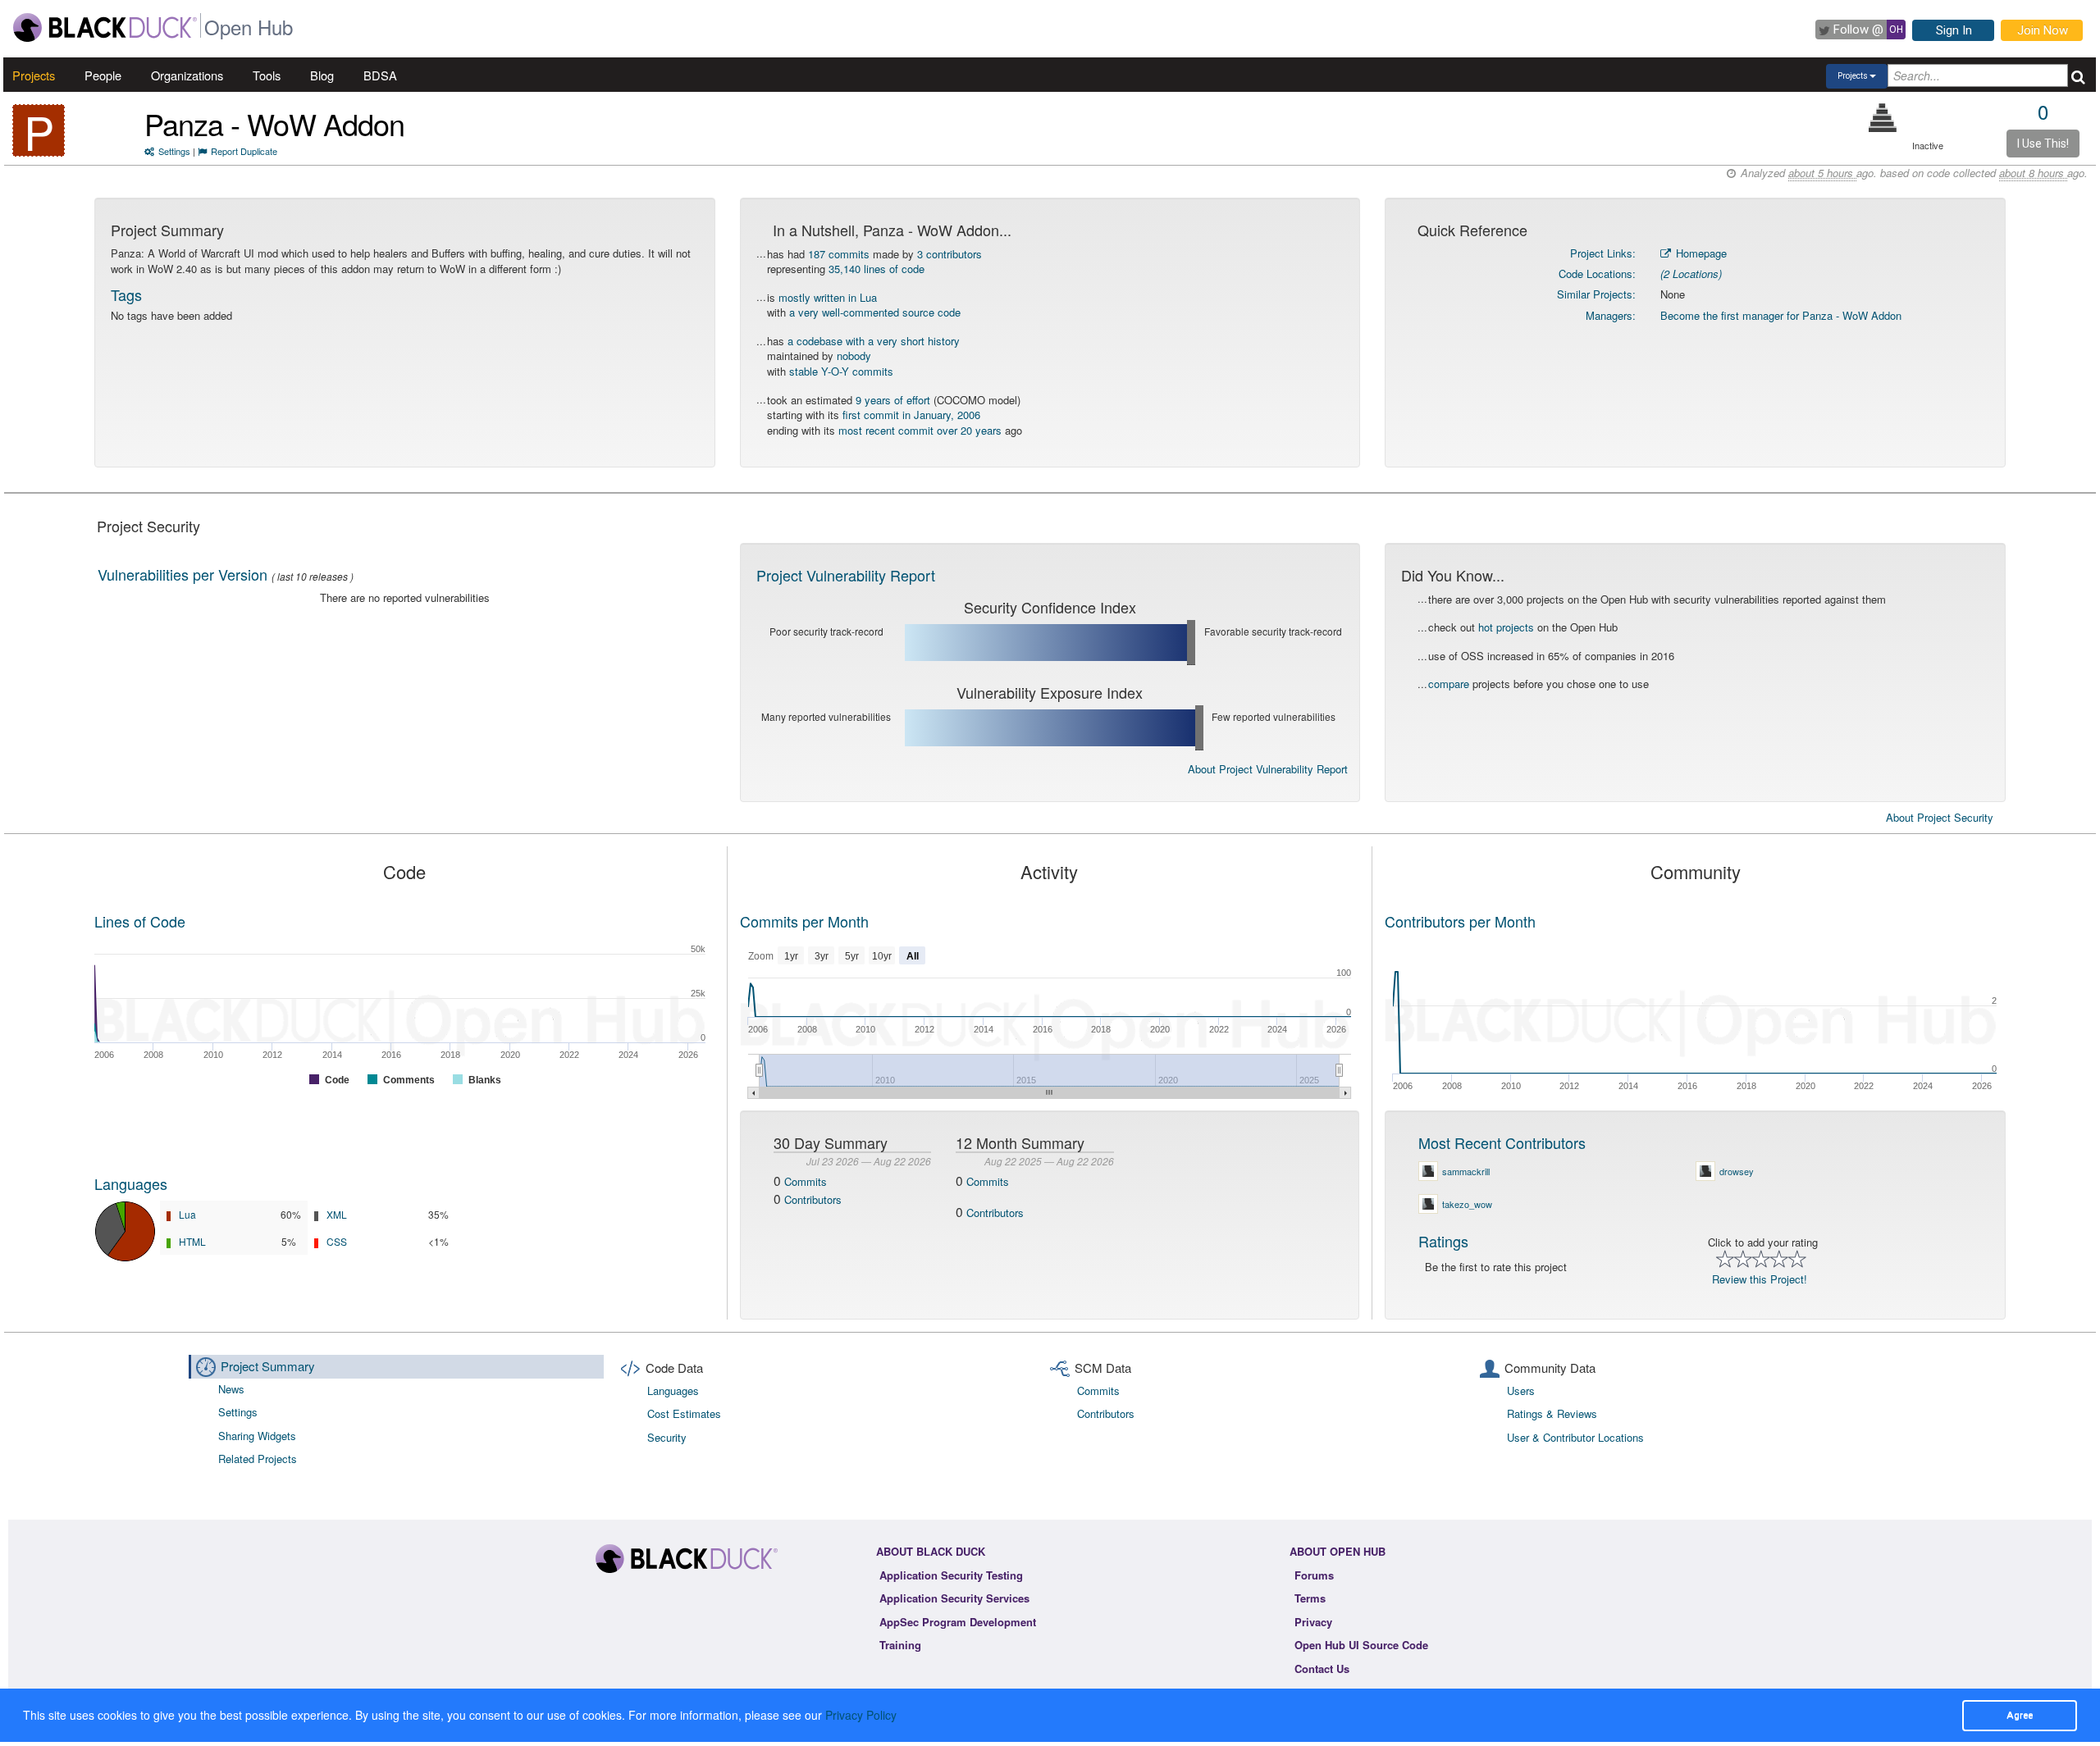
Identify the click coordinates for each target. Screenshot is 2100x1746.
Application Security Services (954, 1598)
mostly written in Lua (828, 297)
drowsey (1737, 1171)
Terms (1310, 1598)
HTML (192, 1241)
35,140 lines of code (877, 269)
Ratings (1443, 1241)
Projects (34, 75)
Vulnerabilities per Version (183, 574)
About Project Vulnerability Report (1268, 769)
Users (1521, 1390)
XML (337, 1214)
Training (900, 1645)
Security (667, 1437)
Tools (267, 75)
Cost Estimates (684, 1413)
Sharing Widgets (257, 1436)
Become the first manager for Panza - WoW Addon (1781, 315)
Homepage (1700, 253)
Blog (322, 75)
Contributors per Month (1460, 921)
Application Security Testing (951, 1575)
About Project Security (1940, 818)
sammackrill (1466, 1171)
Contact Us (1322, 1669)
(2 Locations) (1691, 274)
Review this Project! (1760, 1279)
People (103, 75)
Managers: (1611, 315)
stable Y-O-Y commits (841, 371)
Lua (187, 1214)
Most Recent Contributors (1502, 1142)
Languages (131, 1183)
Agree (2020, 1715)
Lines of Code (140, 921)
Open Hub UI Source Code (1361, 1645)
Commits (806, 1181)
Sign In (1954, 30)
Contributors (813, 1199)
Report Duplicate (244, 151)
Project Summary (268, 1366)
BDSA (380, 75)
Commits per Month (804, 921)
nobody (854, 356)
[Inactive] (1883, 118)
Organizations (187, 75)
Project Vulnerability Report (846, 575)
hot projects (1506, 627)
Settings (174, 151)
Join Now (2043, 30)
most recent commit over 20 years (920, 430)
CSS (337, 1241)
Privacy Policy (861, 1715)
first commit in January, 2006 (911, 415)
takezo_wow (1467, 1204)
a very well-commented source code (875, 312)
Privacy (1313, 1622)
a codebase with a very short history (874, 341)
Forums (1314, 1575)
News (231, 1389)
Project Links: (1603, 253)
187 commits (839, 254)
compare (1449, 684)
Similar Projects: (1596, 294)
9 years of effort (893, 400)
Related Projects (258, 1459)
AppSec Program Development (958, 1622)
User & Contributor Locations (1575, 1437)
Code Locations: (1597, 274)
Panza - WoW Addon (274, 123)
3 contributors (950, 254)
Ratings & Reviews (1552, 1413)
